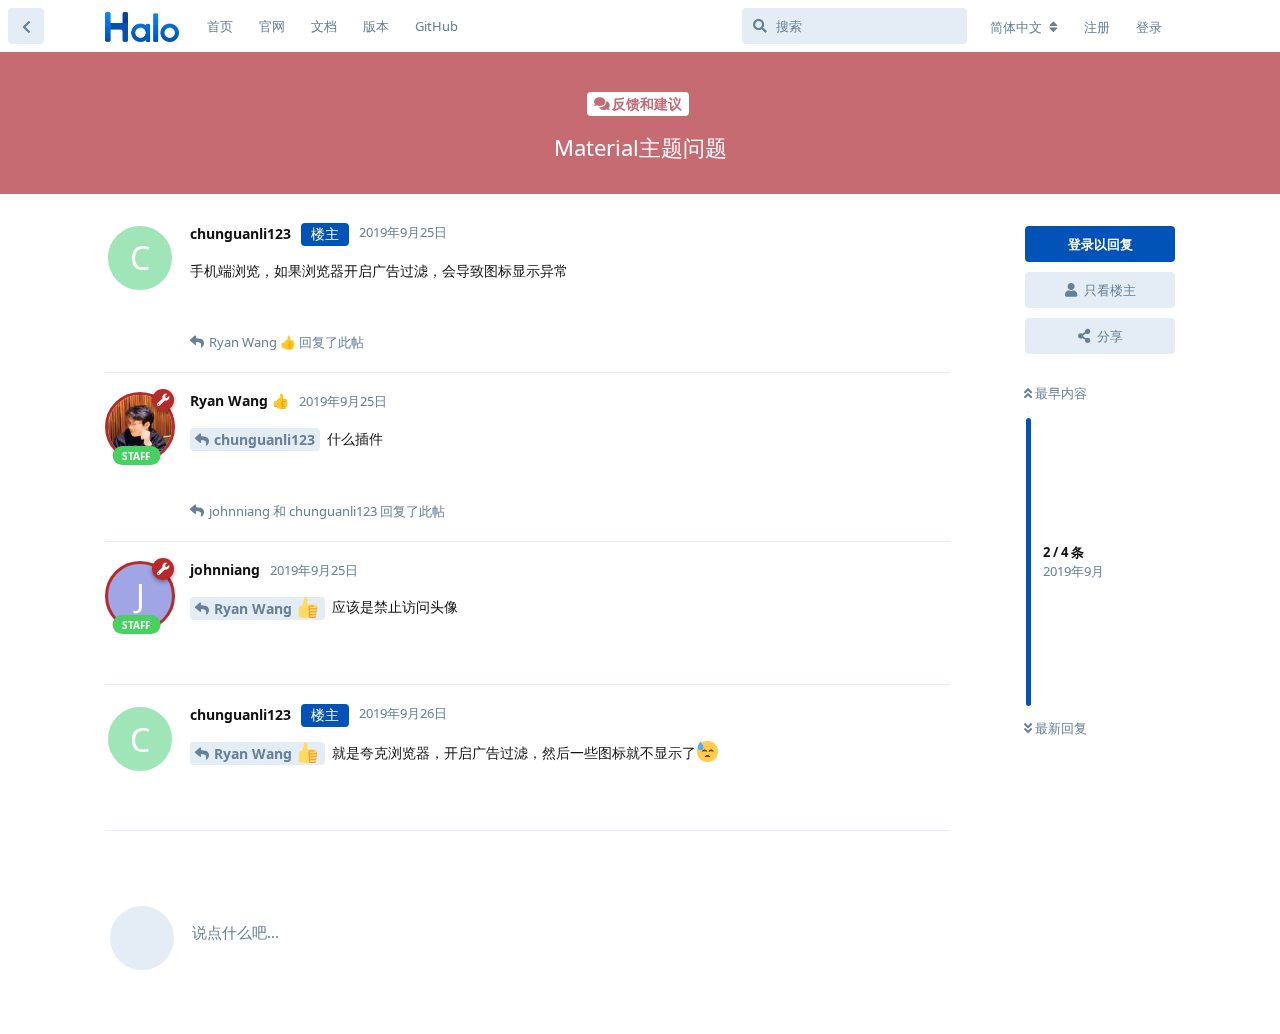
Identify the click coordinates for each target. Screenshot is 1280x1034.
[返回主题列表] (26, 26)
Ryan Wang (255, 608)
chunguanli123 (264, 439)
